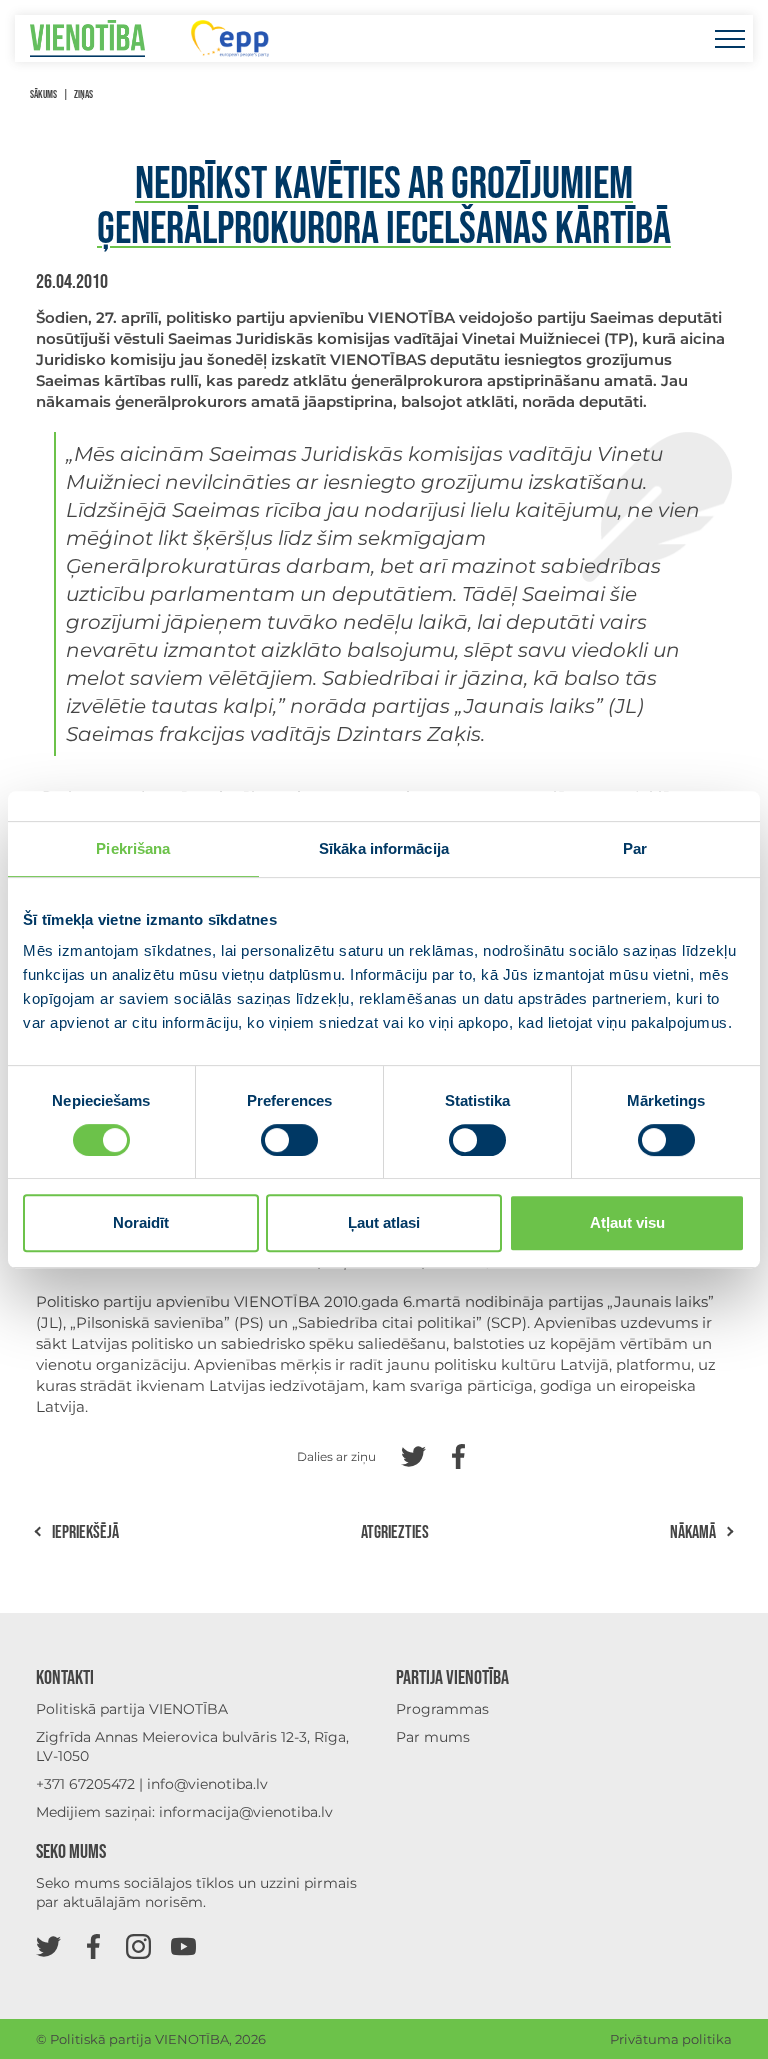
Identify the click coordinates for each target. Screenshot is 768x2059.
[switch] (289, 1140)
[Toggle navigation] (729, 38)
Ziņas (83, 94)
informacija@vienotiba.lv (246, 1812)
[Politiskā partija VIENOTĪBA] (87, 38)
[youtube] (183, 1945)
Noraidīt (141, 1222)
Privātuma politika (671, 2039)
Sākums (43, 94)
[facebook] (93, 1945)
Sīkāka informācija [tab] (384, 848)
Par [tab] (635, 848)
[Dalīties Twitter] (413, 1454)
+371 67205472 (85, 1784)
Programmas (442, 1709)
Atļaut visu (627, 1222)
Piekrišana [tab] (133, 848)
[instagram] (138, 1945)
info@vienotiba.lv (207, 1784)
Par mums (433, 1737)
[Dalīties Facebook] (458, 1454)
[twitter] (48, 1945)
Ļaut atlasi (384, 1222)
